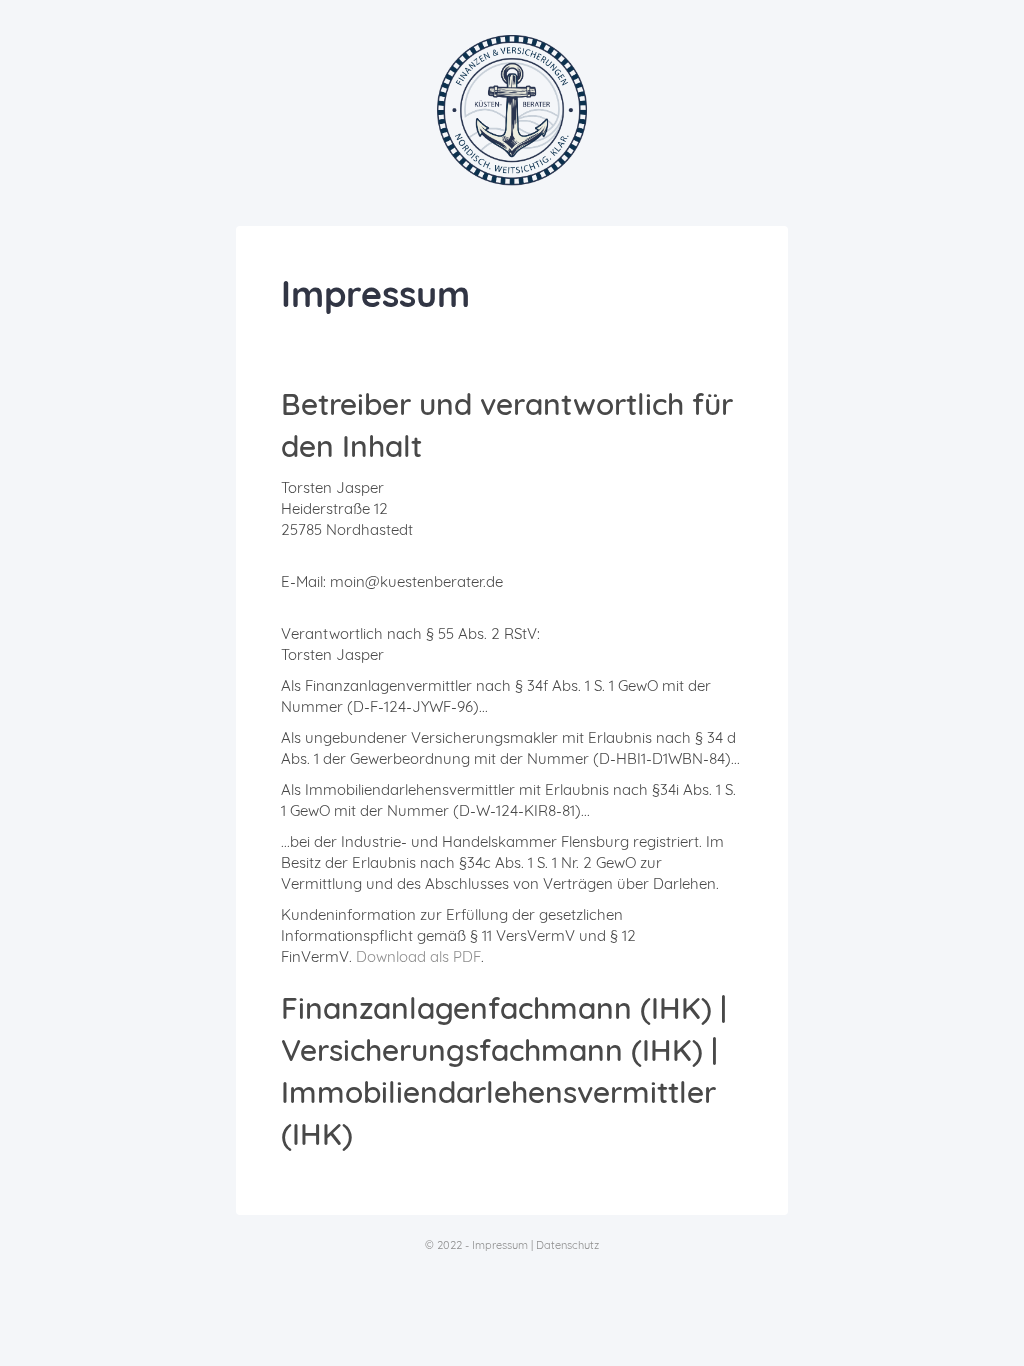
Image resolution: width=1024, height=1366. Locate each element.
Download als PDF (418, 956)
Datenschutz (567, 1245)
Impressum (500, 1245)
